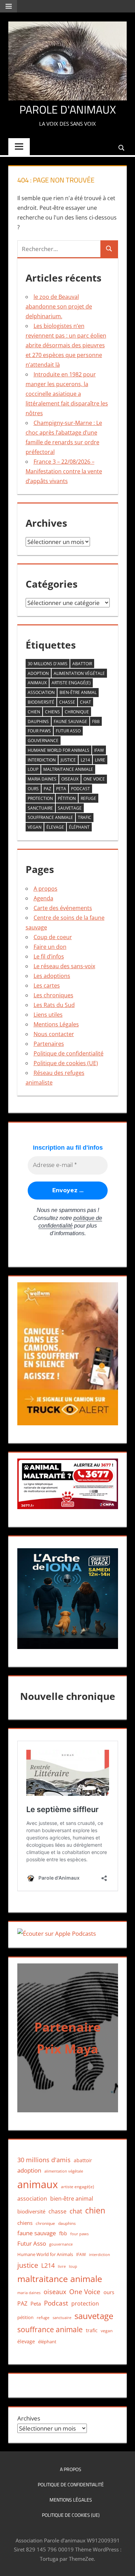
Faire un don (50, 947)
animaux (37, 683)
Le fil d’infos (49, 956)
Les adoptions (52, 976)
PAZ (47, 789)
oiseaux (70, 779)
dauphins (38, 721)
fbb (96, 721)
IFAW (99, 750)
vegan (35, 827)
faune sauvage (70, 721)
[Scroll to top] (124, 2565)
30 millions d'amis (48, 664)
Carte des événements (63, 908)
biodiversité (41, 702)
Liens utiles (48, 1015)
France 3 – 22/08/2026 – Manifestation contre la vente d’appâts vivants (64, 471)
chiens (52, 712)
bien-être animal (78, 692)
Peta (61, 789)
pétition (67, 798)
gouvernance (43, 741)
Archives (29, 2418)
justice (68, 760)
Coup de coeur (53, 937)
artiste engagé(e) (71, 683)
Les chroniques (53, 995)
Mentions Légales (56, 1024)
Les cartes (47, 986)
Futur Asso (68, 731)
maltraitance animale (68, 769)
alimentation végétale (79, 673)
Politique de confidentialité (69, 1053)
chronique (77, 712)
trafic (85, 817)
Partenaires (49, 1044)
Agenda (43, 898)
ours (33, 789)
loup (33, 769)
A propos (46, 889)
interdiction (42, 760)
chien (34, 712)
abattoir (82, 664)
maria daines (42, 779)
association (41, 692)
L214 (85, 760)
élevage (55, 827)
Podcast (80, 789)
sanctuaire (40, 808)
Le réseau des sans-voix (64, 966)
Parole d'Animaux (68, 109)
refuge (88, 798)
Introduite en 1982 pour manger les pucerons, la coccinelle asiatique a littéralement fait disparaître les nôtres (67, 394)
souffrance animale (50, 817)
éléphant (79, 827)
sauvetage (70, 808)
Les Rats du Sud (54, 1005)
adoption (38, 673)
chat (85, 702)
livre (100, 760)
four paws (39, 731)
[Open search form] (122, 147)
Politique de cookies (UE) (66, 1063)
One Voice (94, 779)
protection (40, 798)
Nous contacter (54, 1034)
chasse (67, 702)
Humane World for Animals (58, 750)
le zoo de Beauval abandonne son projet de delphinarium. (59, 306)
